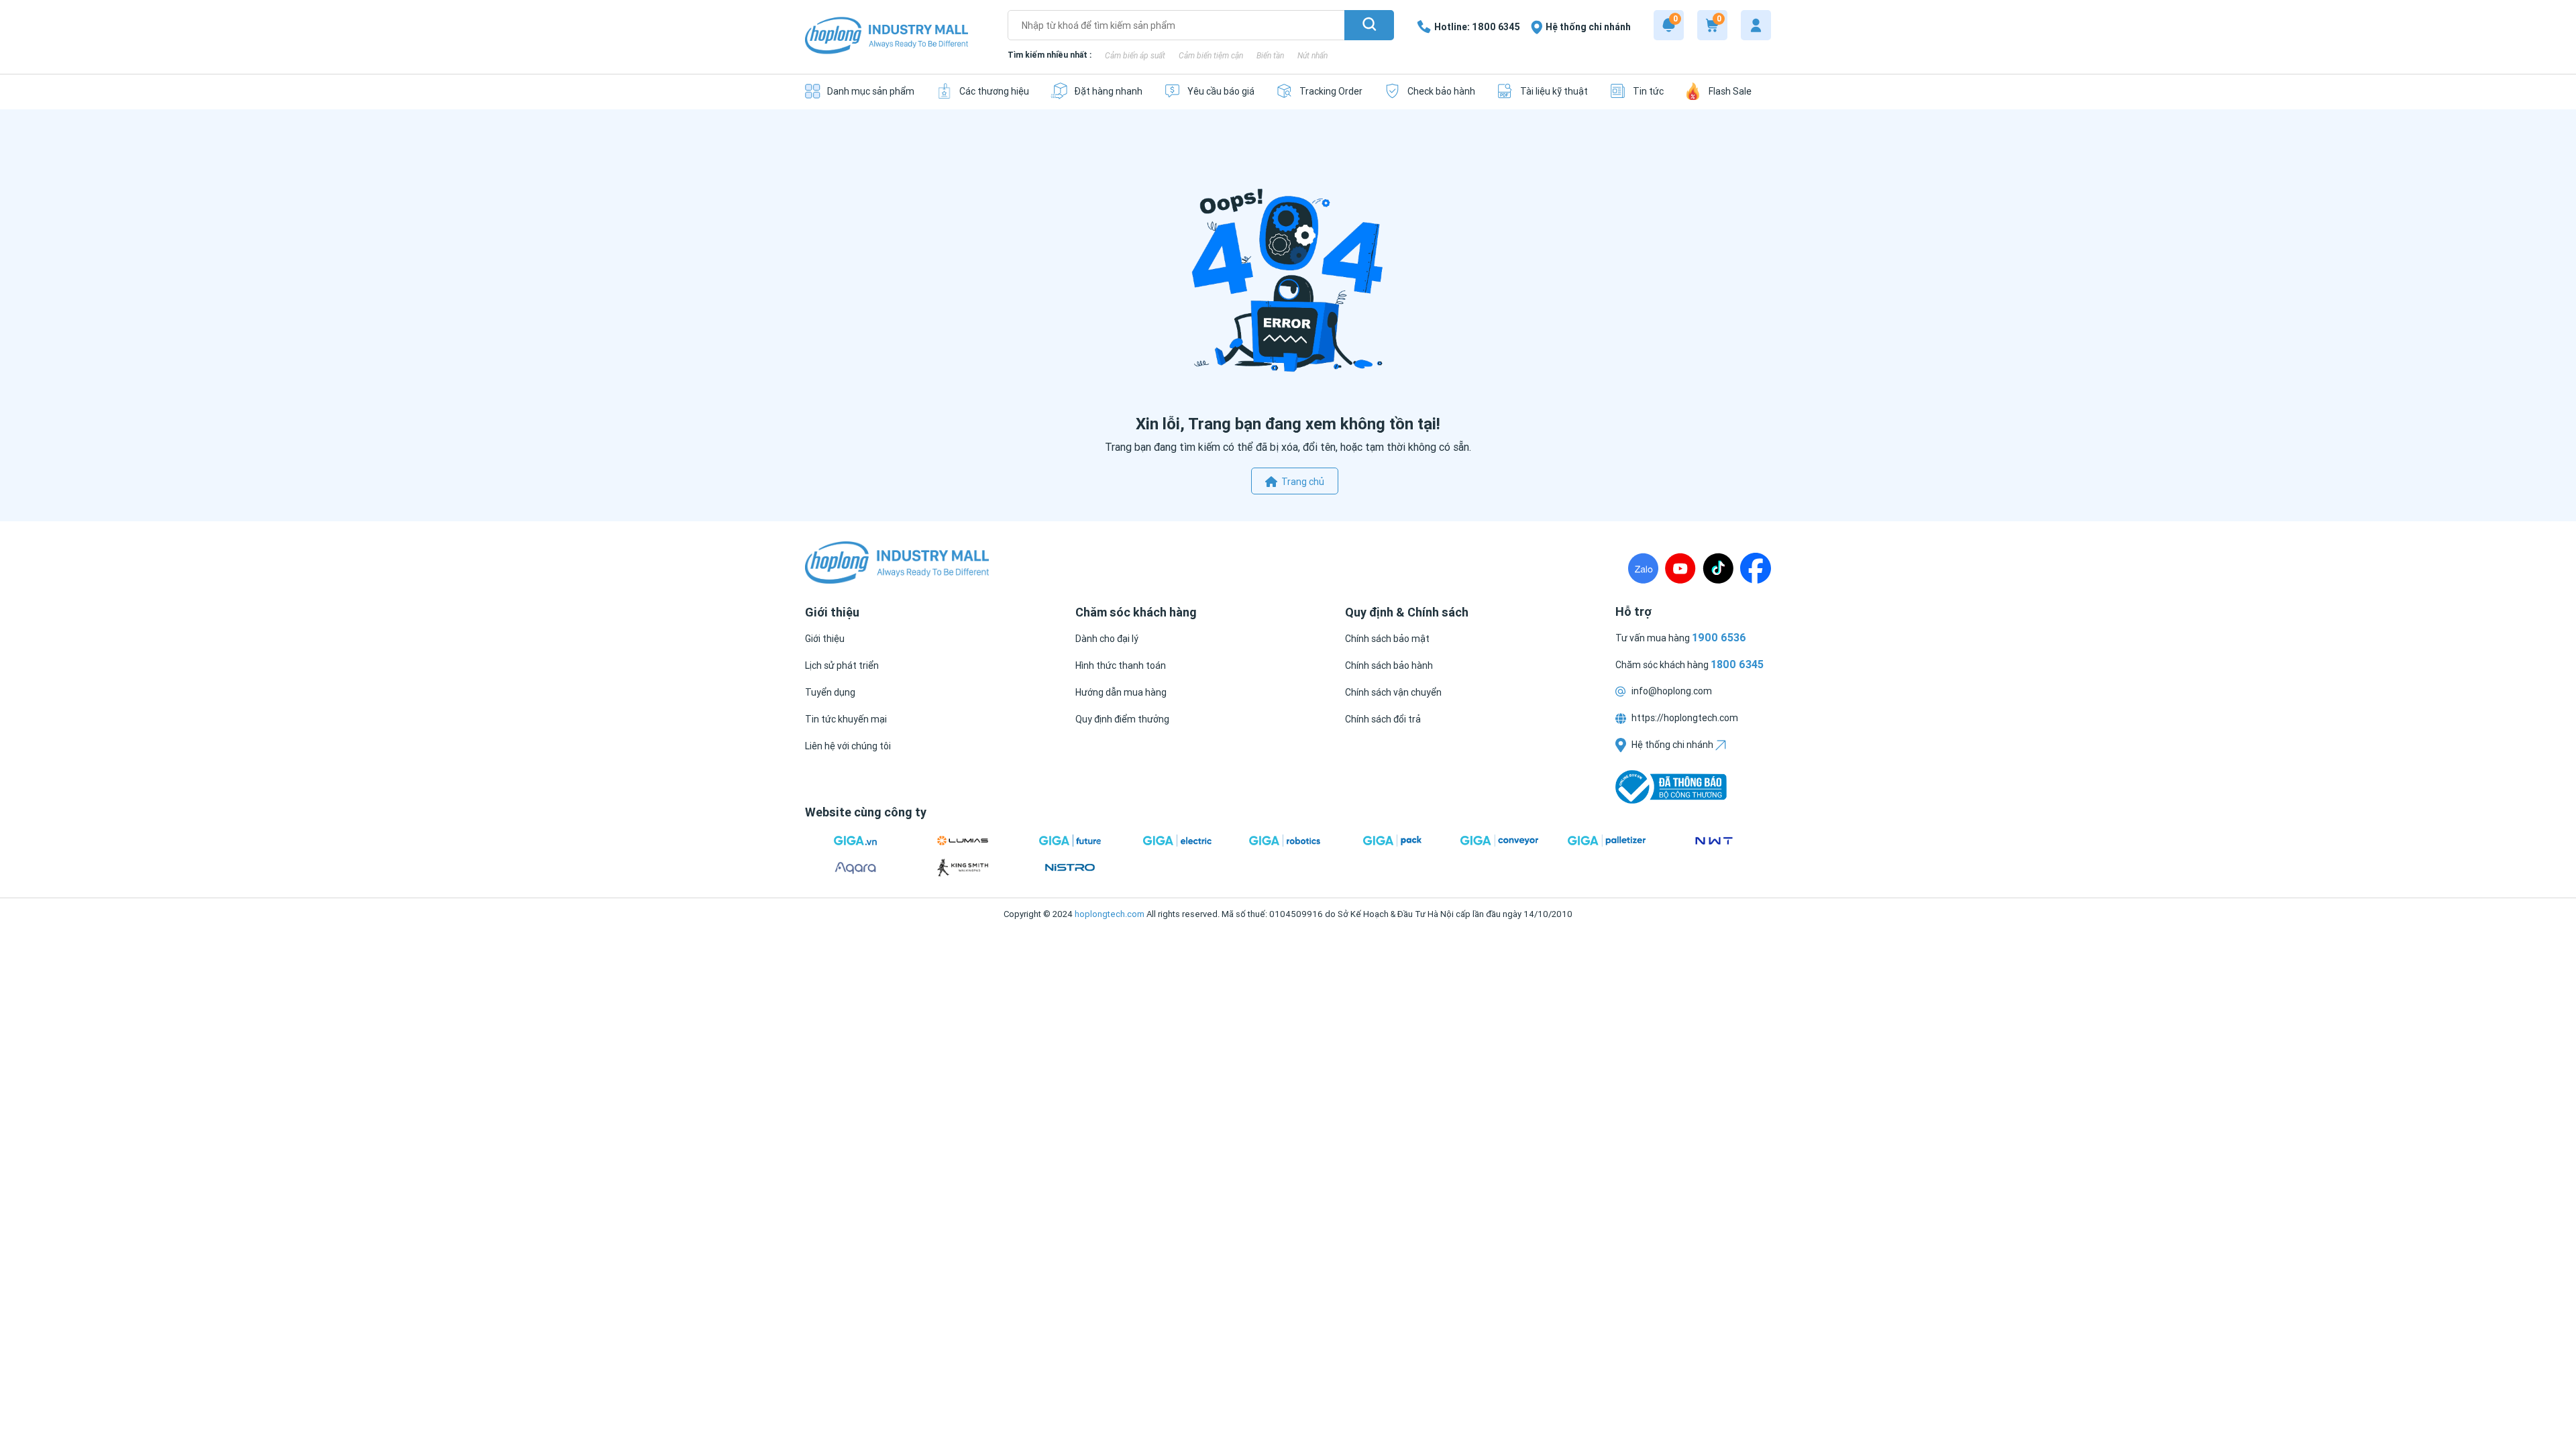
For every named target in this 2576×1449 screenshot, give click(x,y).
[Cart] (1712, 25)
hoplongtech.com (1110, 914)
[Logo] (887, 37)
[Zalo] (1643, 568)
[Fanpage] (1756, 568)
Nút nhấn (1312, 55)
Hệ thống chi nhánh (1672, 745)
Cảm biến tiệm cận (1211, 55)
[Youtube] (1680, 568)
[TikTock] (1718, 568)
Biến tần (1270, 55)
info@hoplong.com (1671, 691)
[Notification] (1669, 25)
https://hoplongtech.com (1684, 718)
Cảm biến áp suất (1135, 55)
